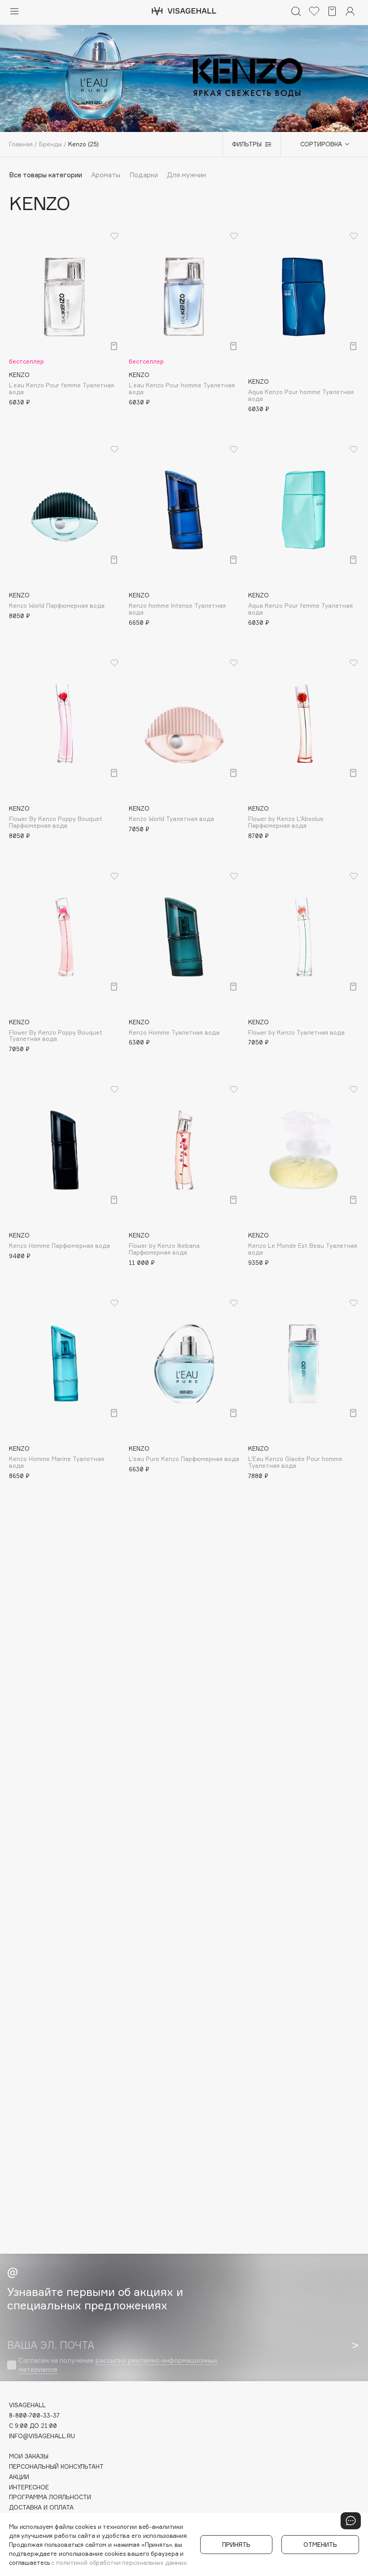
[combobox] (320, 144)
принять (236, 2545)
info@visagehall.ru (42, 2436)
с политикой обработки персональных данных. (120, 2563)
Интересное (29, 2487)
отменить (320, 2545)
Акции (19, 2477)
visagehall (27, 2405)
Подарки (144, 175)
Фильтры (247, 144)
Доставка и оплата (41, 2508)
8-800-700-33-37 (34, 2416)
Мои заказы (29, 2456)
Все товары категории (46, 175)
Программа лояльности (50, 2497)
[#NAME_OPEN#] (351, 2521)
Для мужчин (186, 175)
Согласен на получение (118, 2365)
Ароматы (106, 175)
